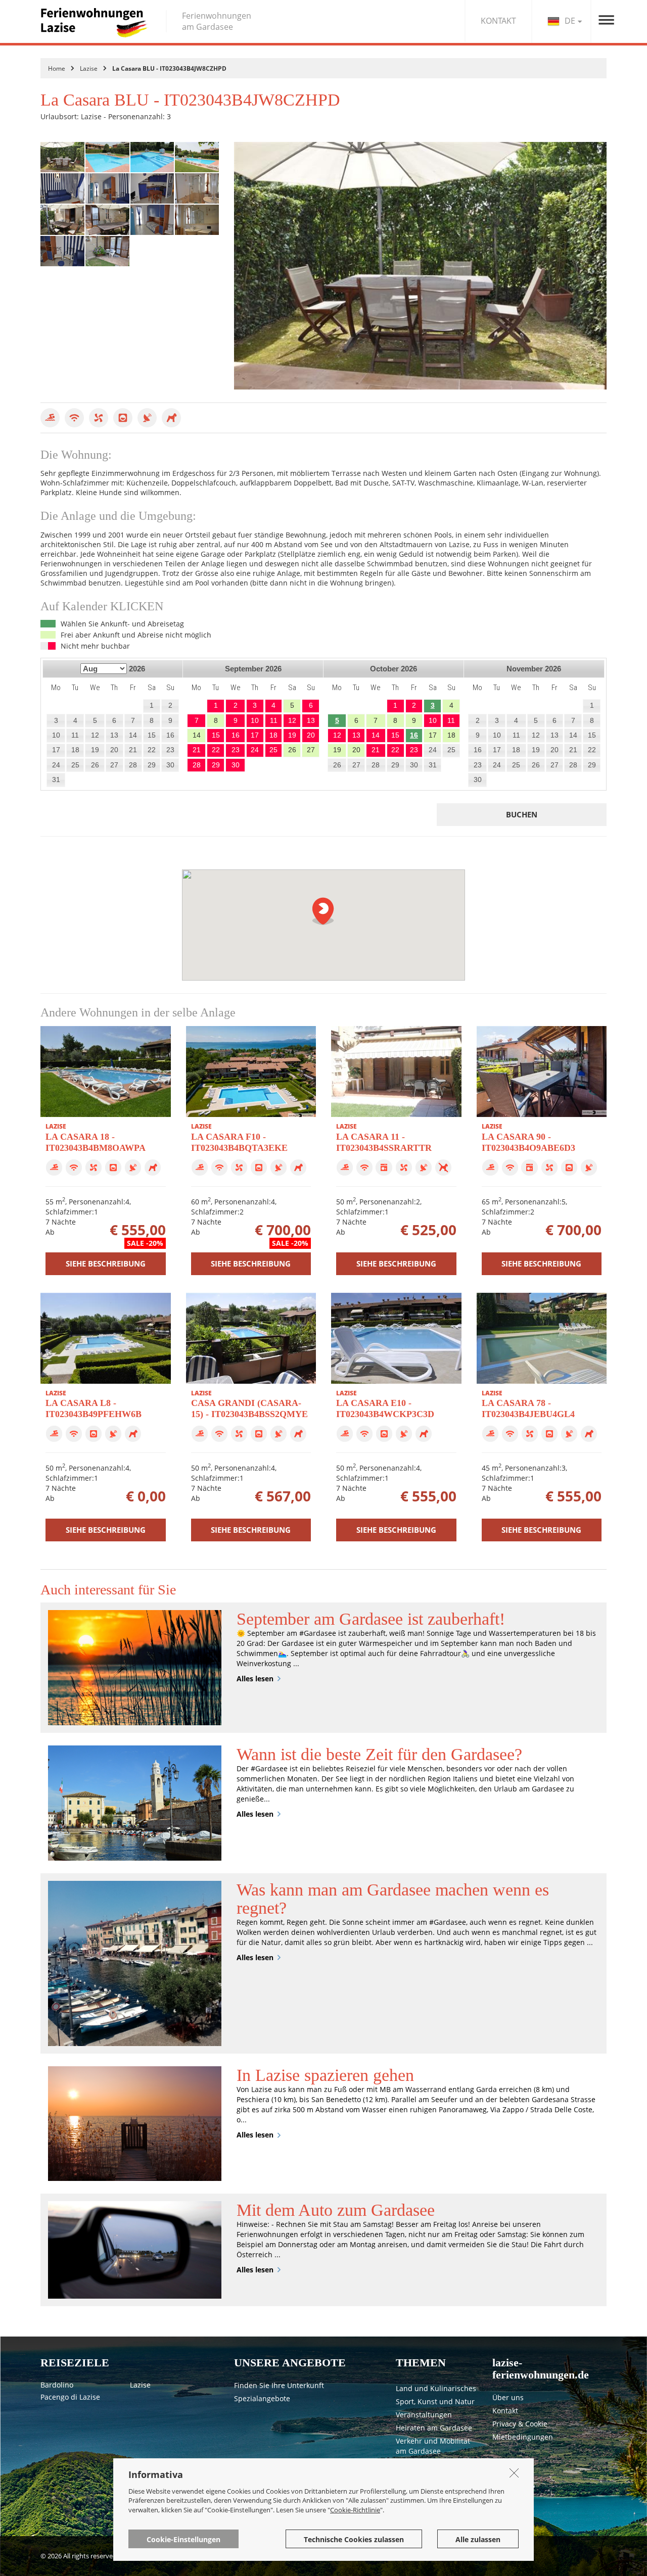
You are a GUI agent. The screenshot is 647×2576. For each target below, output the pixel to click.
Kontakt (505, 2411)
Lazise (89, 68)
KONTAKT (498, 21)
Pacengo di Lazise (70, 2397)
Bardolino (57, 2385)
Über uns (508, 2397)
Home (57, 68)
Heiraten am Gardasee (434, 2428)
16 (414, 735)
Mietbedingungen (523, 2437)
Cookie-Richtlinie (355, 2509)
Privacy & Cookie (520, 2424)
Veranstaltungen (424, 2415)
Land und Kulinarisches (436, 2388)
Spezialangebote (262, 2398)
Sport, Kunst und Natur (435, 2401)
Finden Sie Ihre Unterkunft (279, 2385)
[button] (323, 911)
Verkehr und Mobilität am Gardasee (433, 2446)
